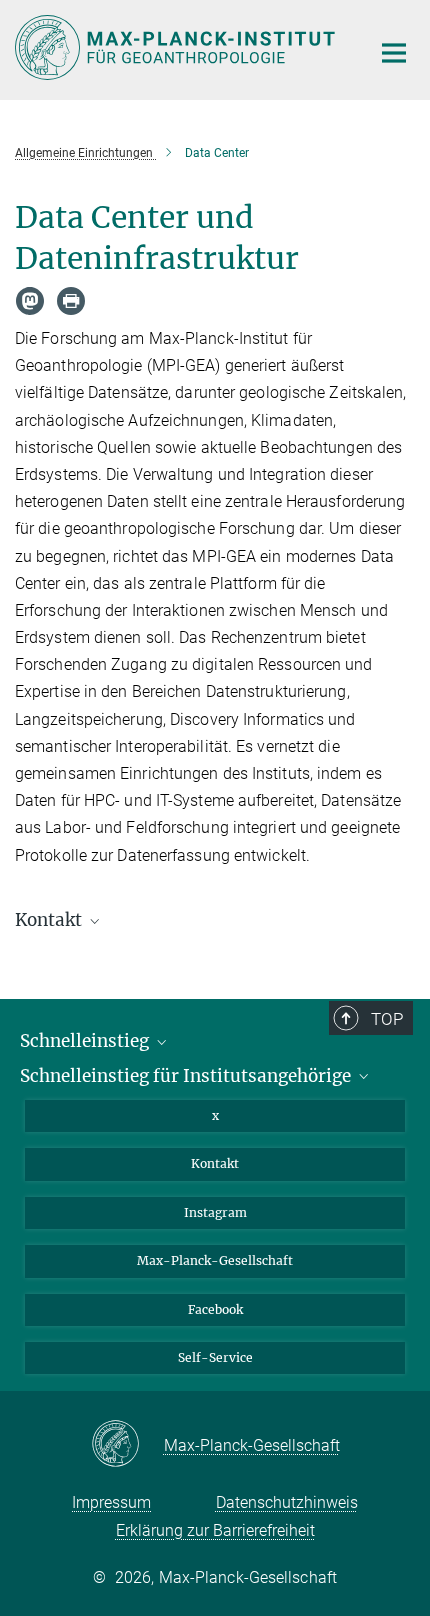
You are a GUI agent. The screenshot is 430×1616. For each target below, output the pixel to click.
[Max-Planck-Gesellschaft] (127, 1445)
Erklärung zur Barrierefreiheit (215, 1530)
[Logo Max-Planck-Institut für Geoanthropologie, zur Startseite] (177, 47)
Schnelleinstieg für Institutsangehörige (187, 1076)
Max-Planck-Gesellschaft (215, 1260)
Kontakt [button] (50, 920)
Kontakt (215, 1163)
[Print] (71, 301)
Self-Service (215, 1357)
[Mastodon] (30, 301)
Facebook (215, 1309)
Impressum (111, 1502)
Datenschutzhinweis (287, 1502)
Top (387, 1019)
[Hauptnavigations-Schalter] (394, 53)
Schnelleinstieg (86, 1041)
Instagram (215, 1212)
